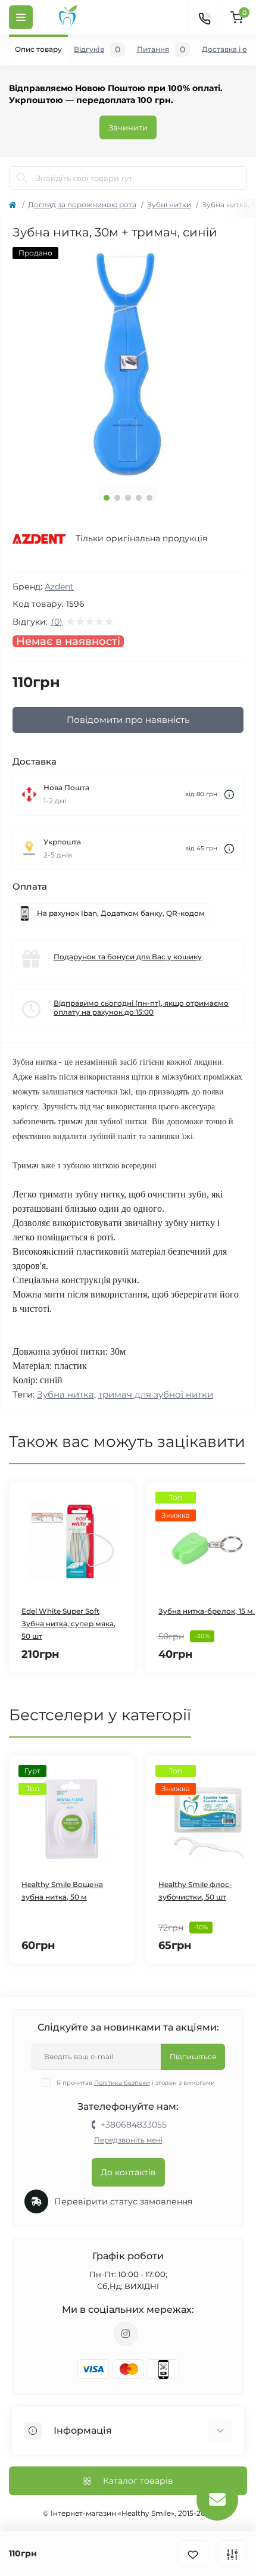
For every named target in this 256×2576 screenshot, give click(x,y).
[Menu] (21, 17)
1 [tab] (107, 498)
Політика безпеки (122, 2083)
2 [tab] (117, 498)
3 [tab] (128, 498)
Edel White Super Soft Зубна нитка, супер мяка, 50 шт (68, 1624)
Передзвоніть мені (128, 2140)
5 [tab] (149, 498)
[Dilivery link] (229, 795)
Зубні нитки (169, 205)
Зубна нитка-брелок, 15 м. (207, 1611)
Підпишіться (193, 2056)
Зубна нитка (65, 1394)
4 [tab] (139, 498)
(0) (57, 622)
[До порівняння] (232, 2554)
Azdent (59, 587)
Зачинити (128, 127)
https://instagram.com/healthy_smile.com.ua (126, 2334)
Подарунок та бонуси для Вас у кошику (128, 957)
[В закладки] (193, 2554)
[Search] (22, 178)
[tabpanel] (128, 363)
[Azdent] (39, 539)
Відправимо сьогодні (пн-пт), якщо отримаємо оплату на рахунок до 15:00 (141, 1008)
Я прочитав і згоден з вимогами (136, 2083)
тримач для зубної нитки (156, 1394)
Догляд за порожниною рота (82, 205)
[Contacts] (204, 17)
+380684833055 (134, 2125)
